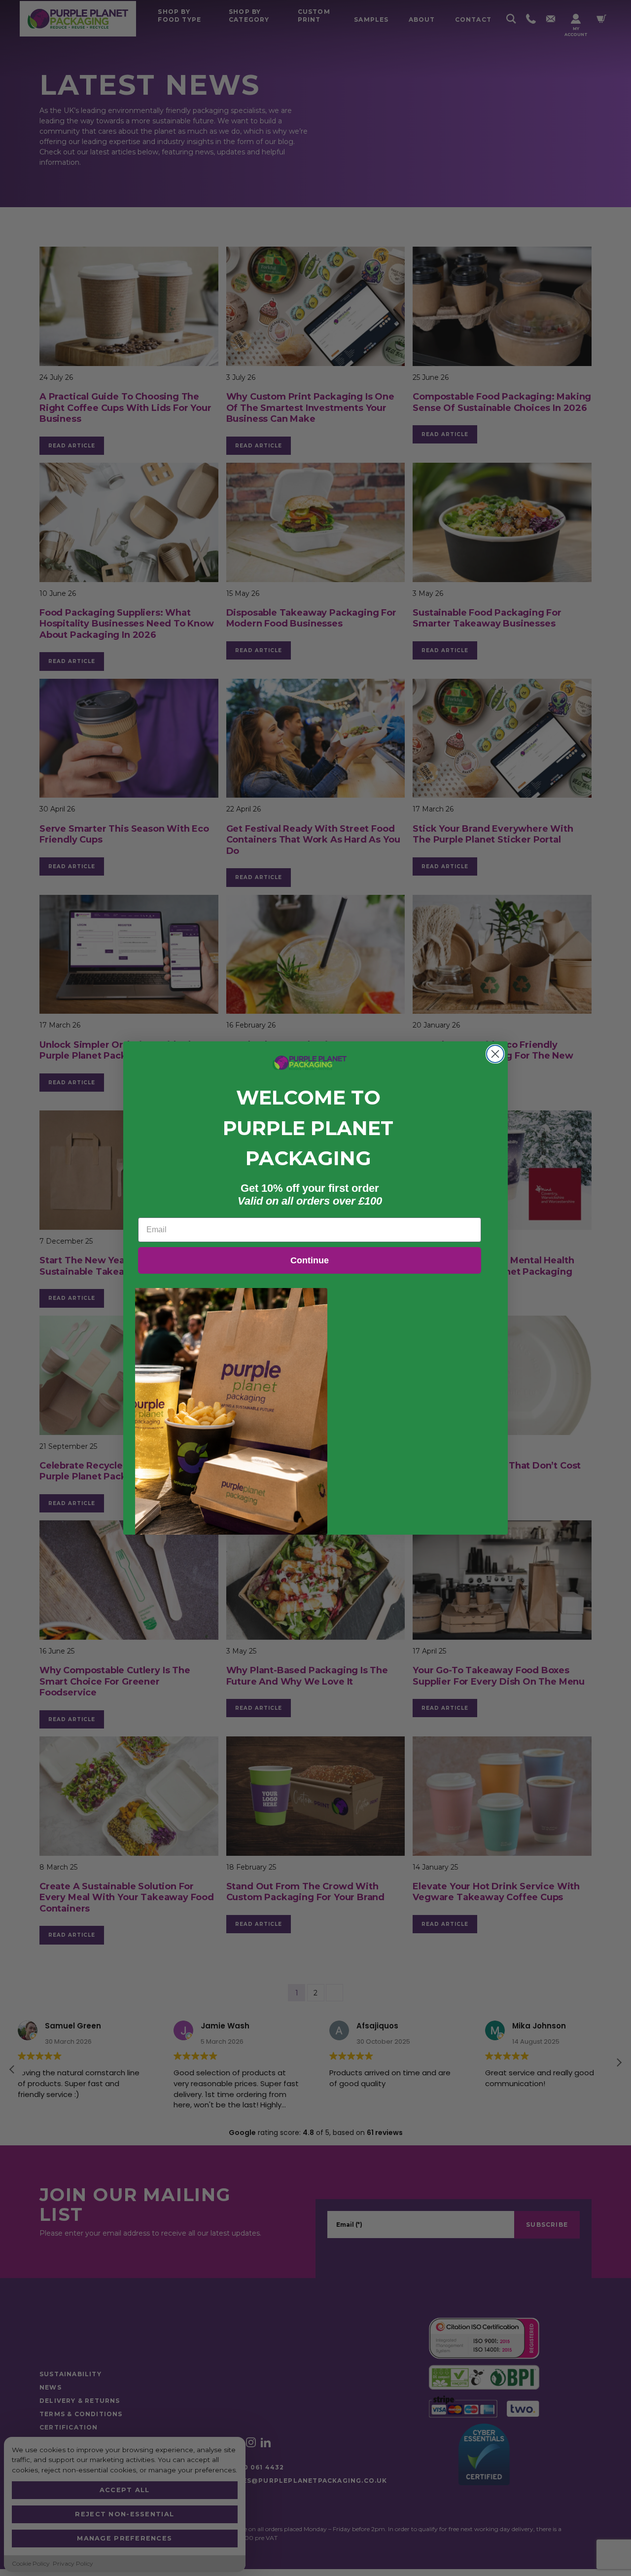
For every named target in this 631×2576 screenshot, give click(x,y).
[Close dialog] (495, 1054)
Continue (310, 1260)
